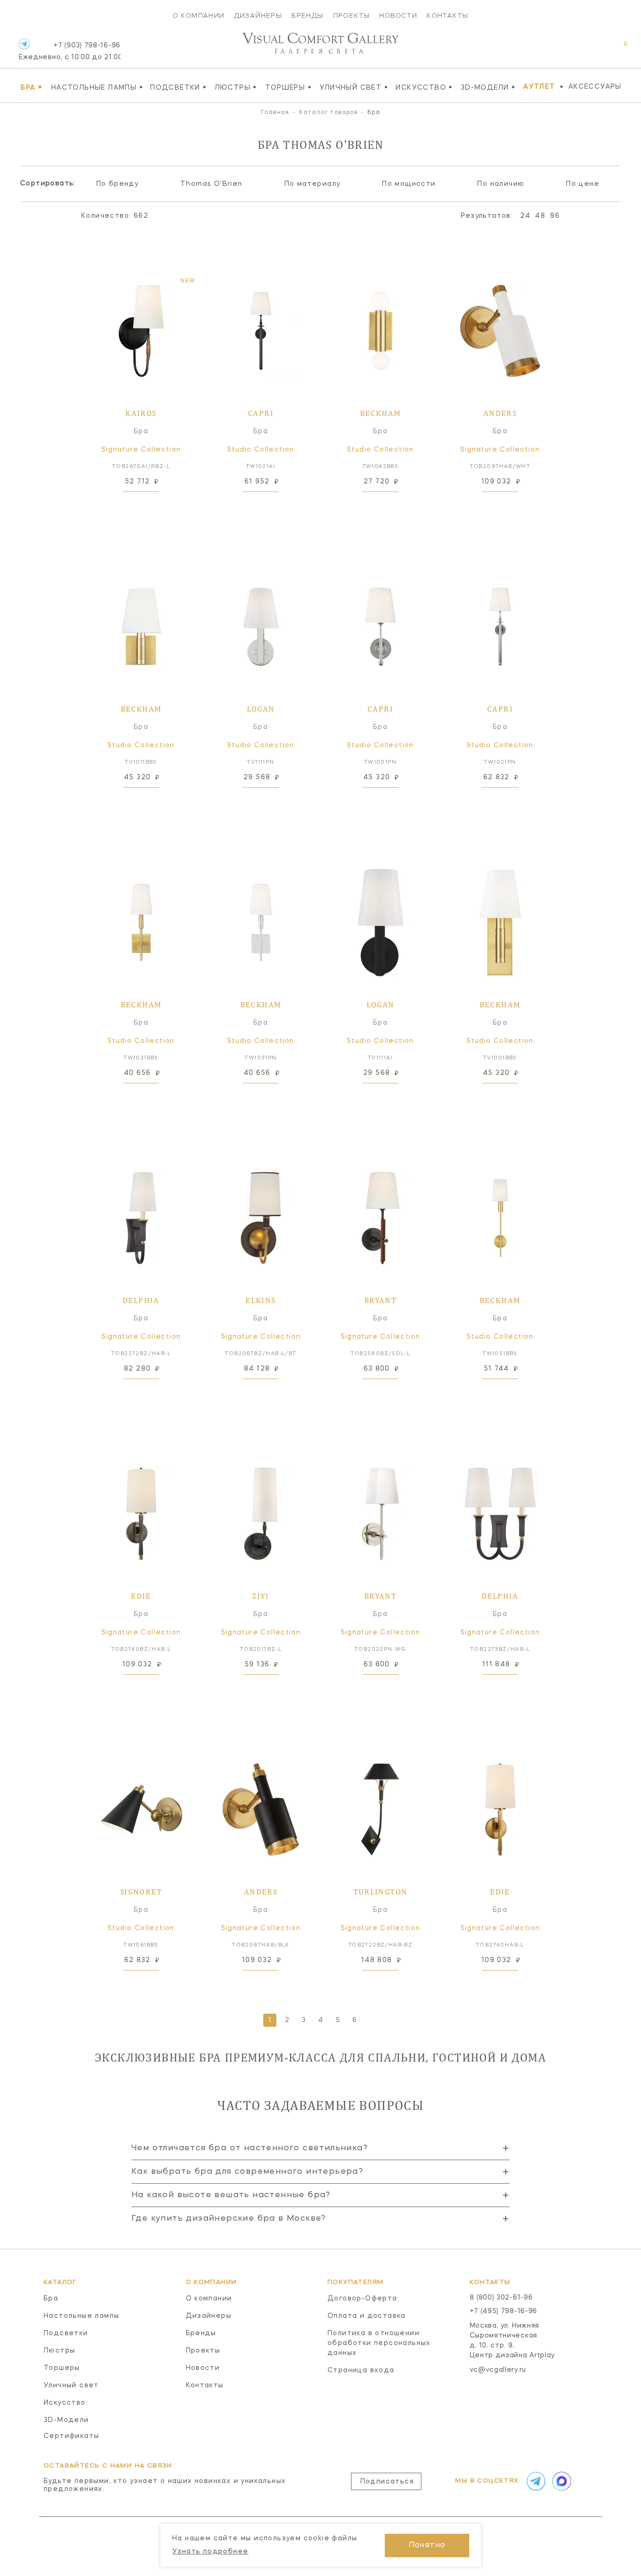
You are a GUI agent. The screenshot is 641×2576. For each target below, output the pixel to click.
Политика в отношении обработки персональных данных (379, 2343)
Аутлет (539, 87)
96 (555, 216)
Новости (398, 15)
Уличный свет (354, 87)
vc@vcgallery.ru (498, 2370)
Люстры (236, 87)
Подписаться (387, 2482)
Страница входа (361, 2370)
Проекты (352, 15)
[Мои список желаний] (593, 49)
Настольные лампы (97, 87)
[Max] (561, 2481)
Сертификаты (71, 2436)
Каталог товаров (328, 113)
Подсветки (178, 87)
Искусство (424, 87)
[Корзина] (617, 49)
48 (540, 216)
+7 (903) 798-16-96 (70, 51)
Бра (31, 87)
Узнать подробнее (210, 2552)
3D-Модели (488, 87)
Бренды (307, 15)
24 (526, 216)
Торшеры (288, 87)
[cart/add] (152, 506)
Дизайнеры (258, 15)
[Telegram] (24, 44)
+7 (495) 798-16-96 (504, 2311)
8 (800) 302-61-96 (501, 2298)
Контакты (447, 15)
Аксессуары (595, 87)
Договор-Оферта (362, 2299)
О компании (199, 15)
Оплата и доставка (367, 2316)
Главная (275, 113)
